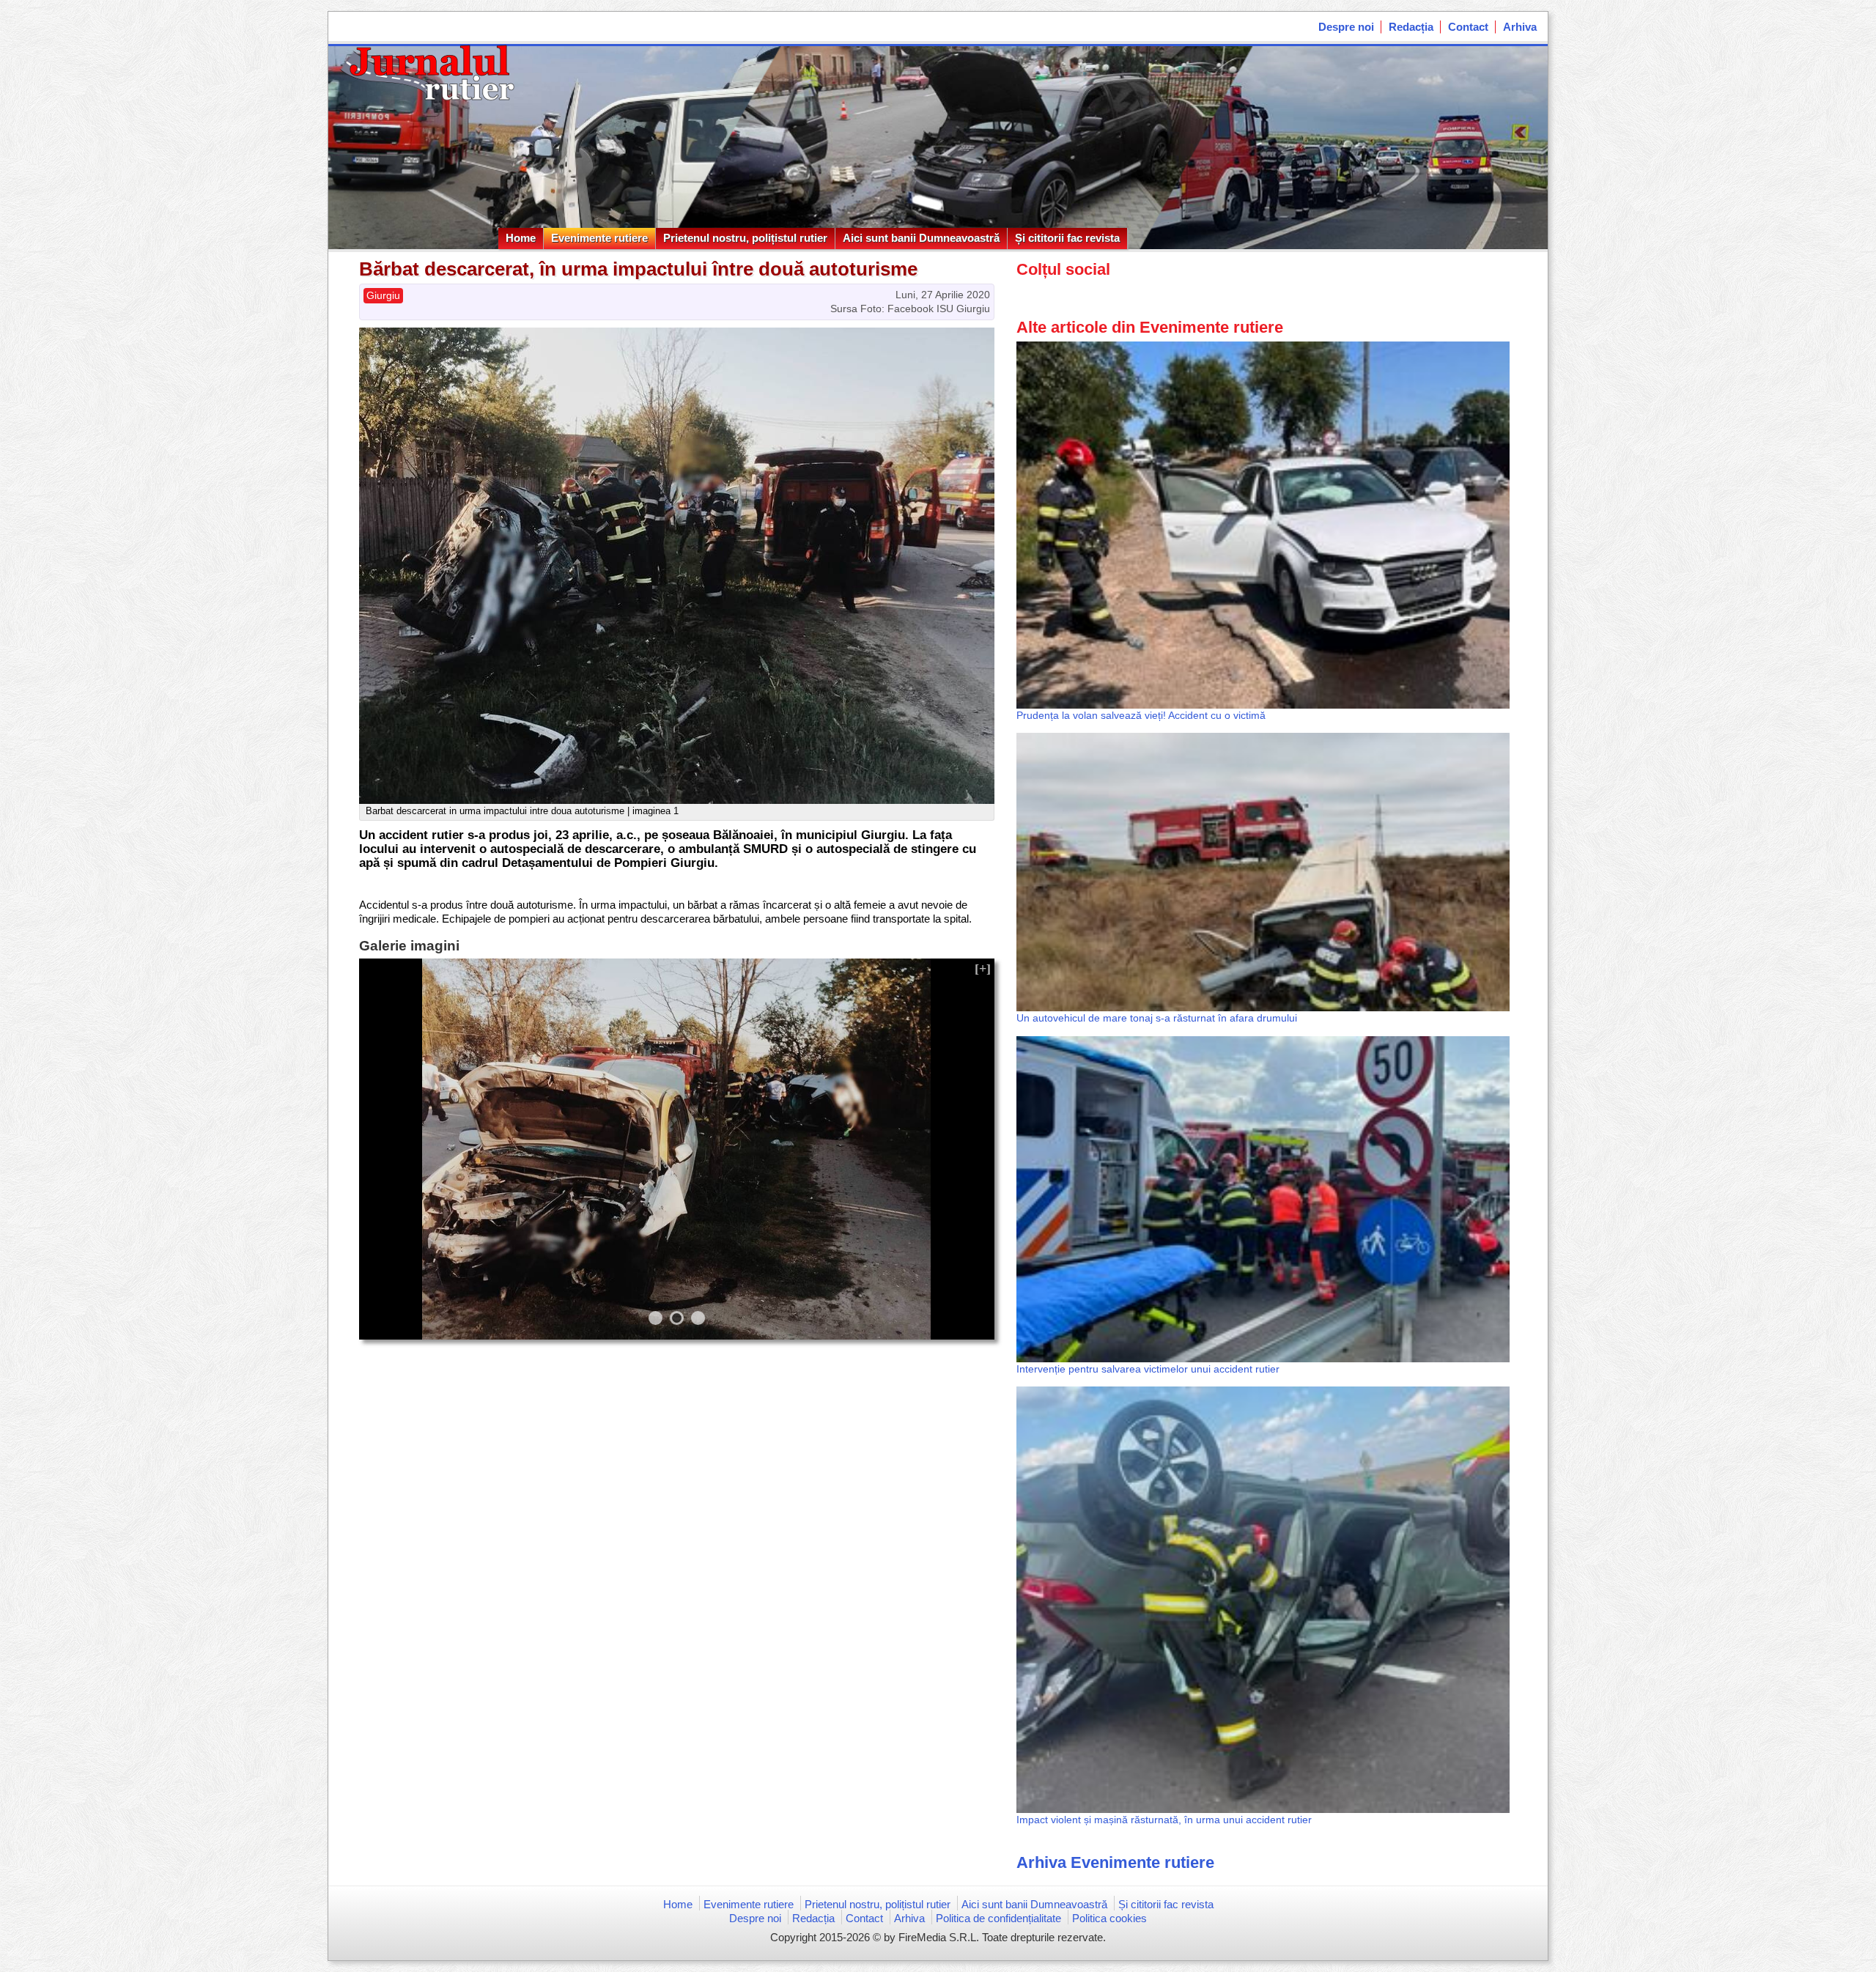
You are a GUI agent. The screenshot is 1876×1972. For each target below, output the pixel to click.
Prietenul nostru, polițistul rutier (745, 238)
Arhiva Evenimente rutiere (1115, 1862)
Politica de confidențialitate (998, 1918)
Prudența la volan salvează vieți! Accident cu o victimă (1141, 715)
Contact (1468, 27)
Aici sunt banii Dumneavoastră (921, 238)
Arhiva (1520, 27)
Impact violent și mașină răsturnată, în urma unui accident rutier (1164, 1820)
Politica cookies (1109, 1918)
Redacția (1411, 27)
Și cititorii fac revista (1067, 238)
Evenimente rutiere (599, 238)
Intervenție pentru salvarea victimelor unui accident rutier (1148, 1369)
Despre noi (1346, 27)
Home (521, 238)
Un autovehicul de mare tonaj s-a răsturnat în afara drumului (1157, 1018)
